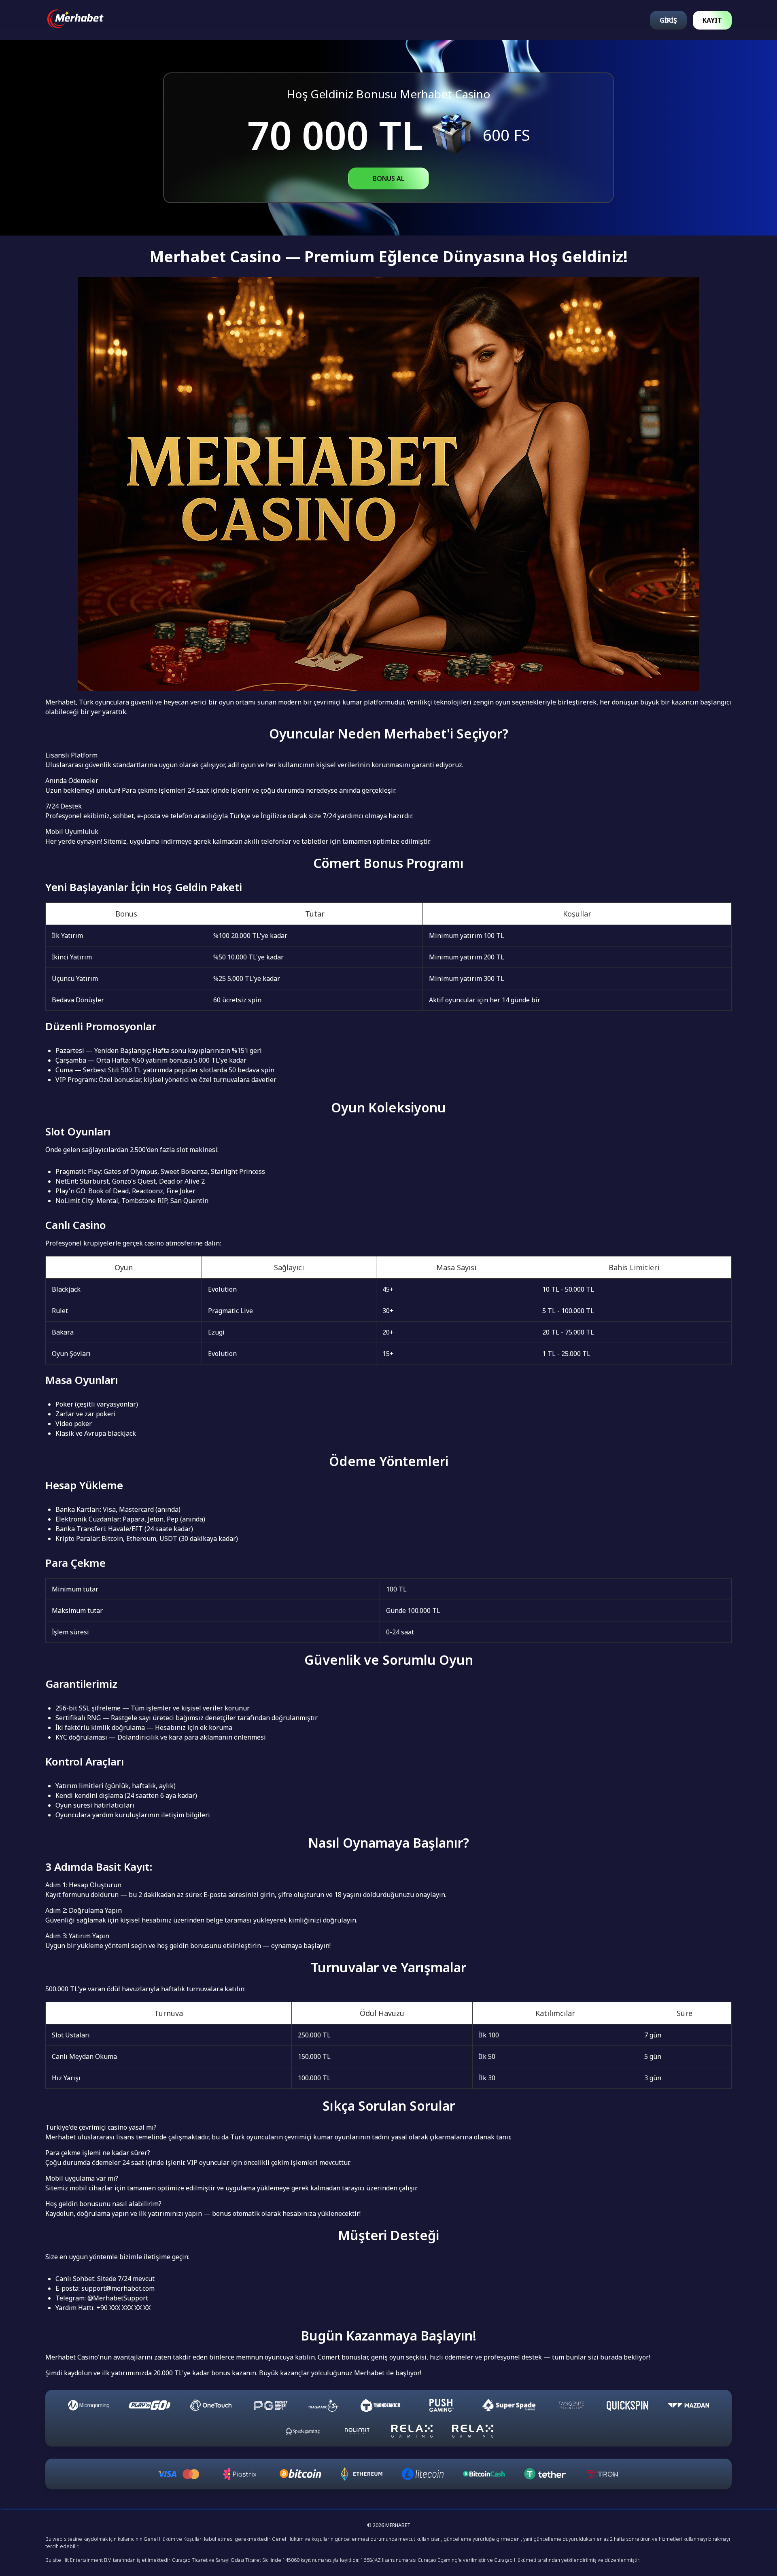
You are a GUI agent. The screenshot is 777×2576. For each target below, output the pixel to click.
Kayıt (712, 20)
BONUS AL (389, 178)
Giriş (668, 20)
